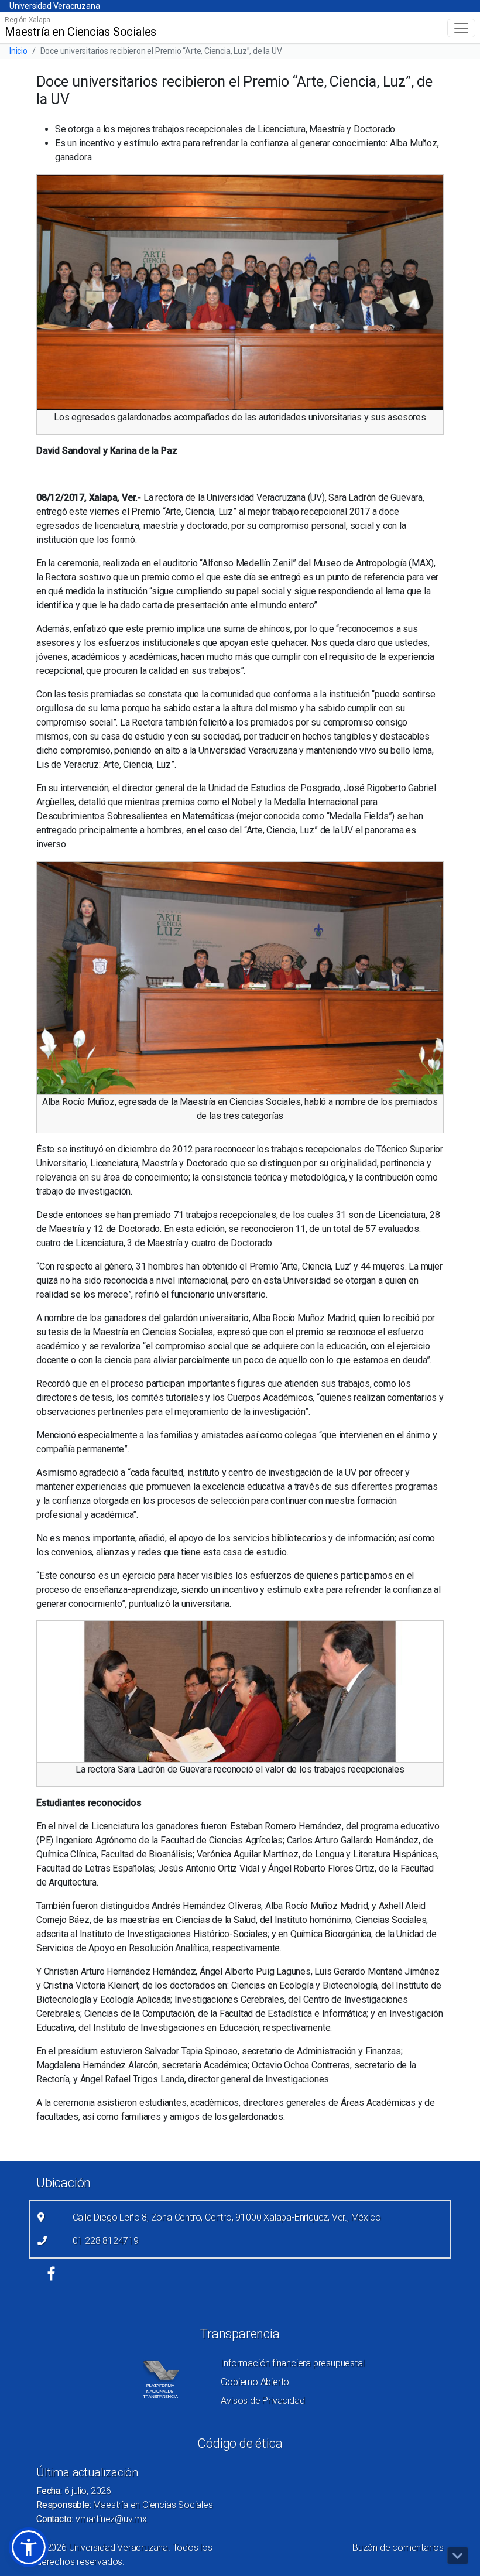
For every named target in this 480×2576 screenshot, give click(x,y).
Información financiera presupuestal (292, 2363)
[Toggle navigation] (461, 28)
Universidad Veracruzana (54, 6)
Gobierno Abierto (255, 2382)
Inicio (18, 51)
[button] (29, 2547)
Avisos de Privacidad (263, 2401)
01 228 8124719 (106, 2241)
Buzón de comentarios (398, 2548)
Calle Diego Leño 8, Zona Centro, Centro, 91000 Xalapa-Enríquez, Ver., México (227, 2217)
